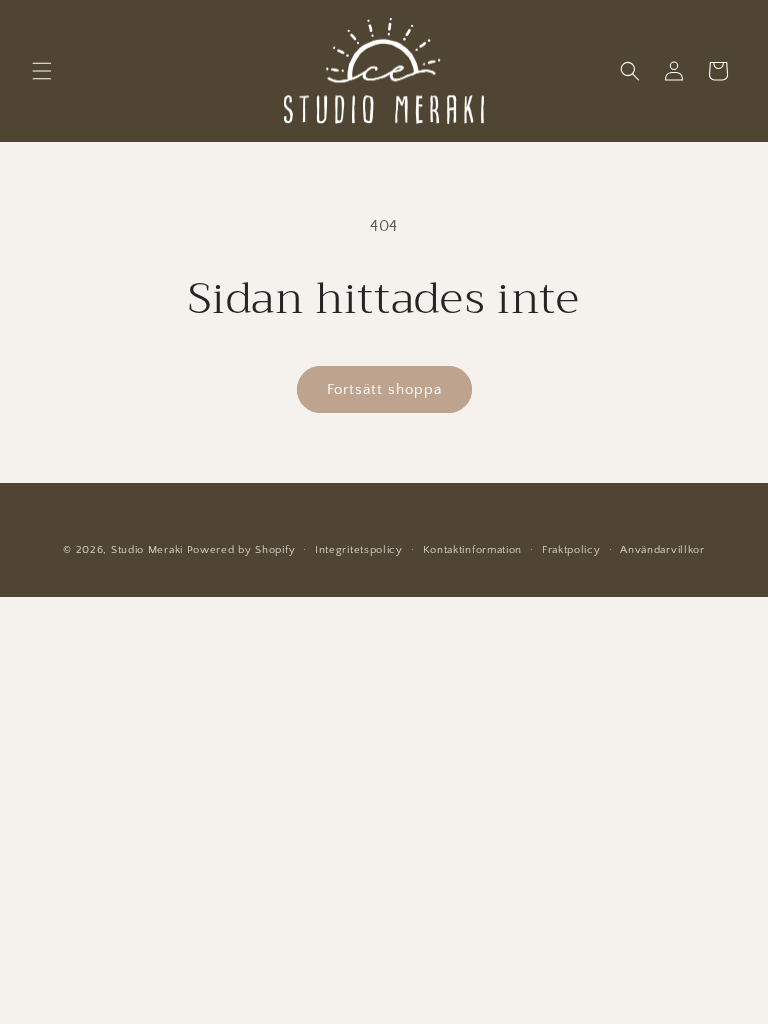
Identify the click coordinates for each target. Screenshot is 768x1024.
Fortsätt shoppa (384, 389)
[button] (42, 71)
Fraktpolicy (571, 550)
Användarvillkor (662, 550)
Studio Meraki (147, 550)
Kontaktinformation (473, 550)
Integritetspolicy (359, 550)
